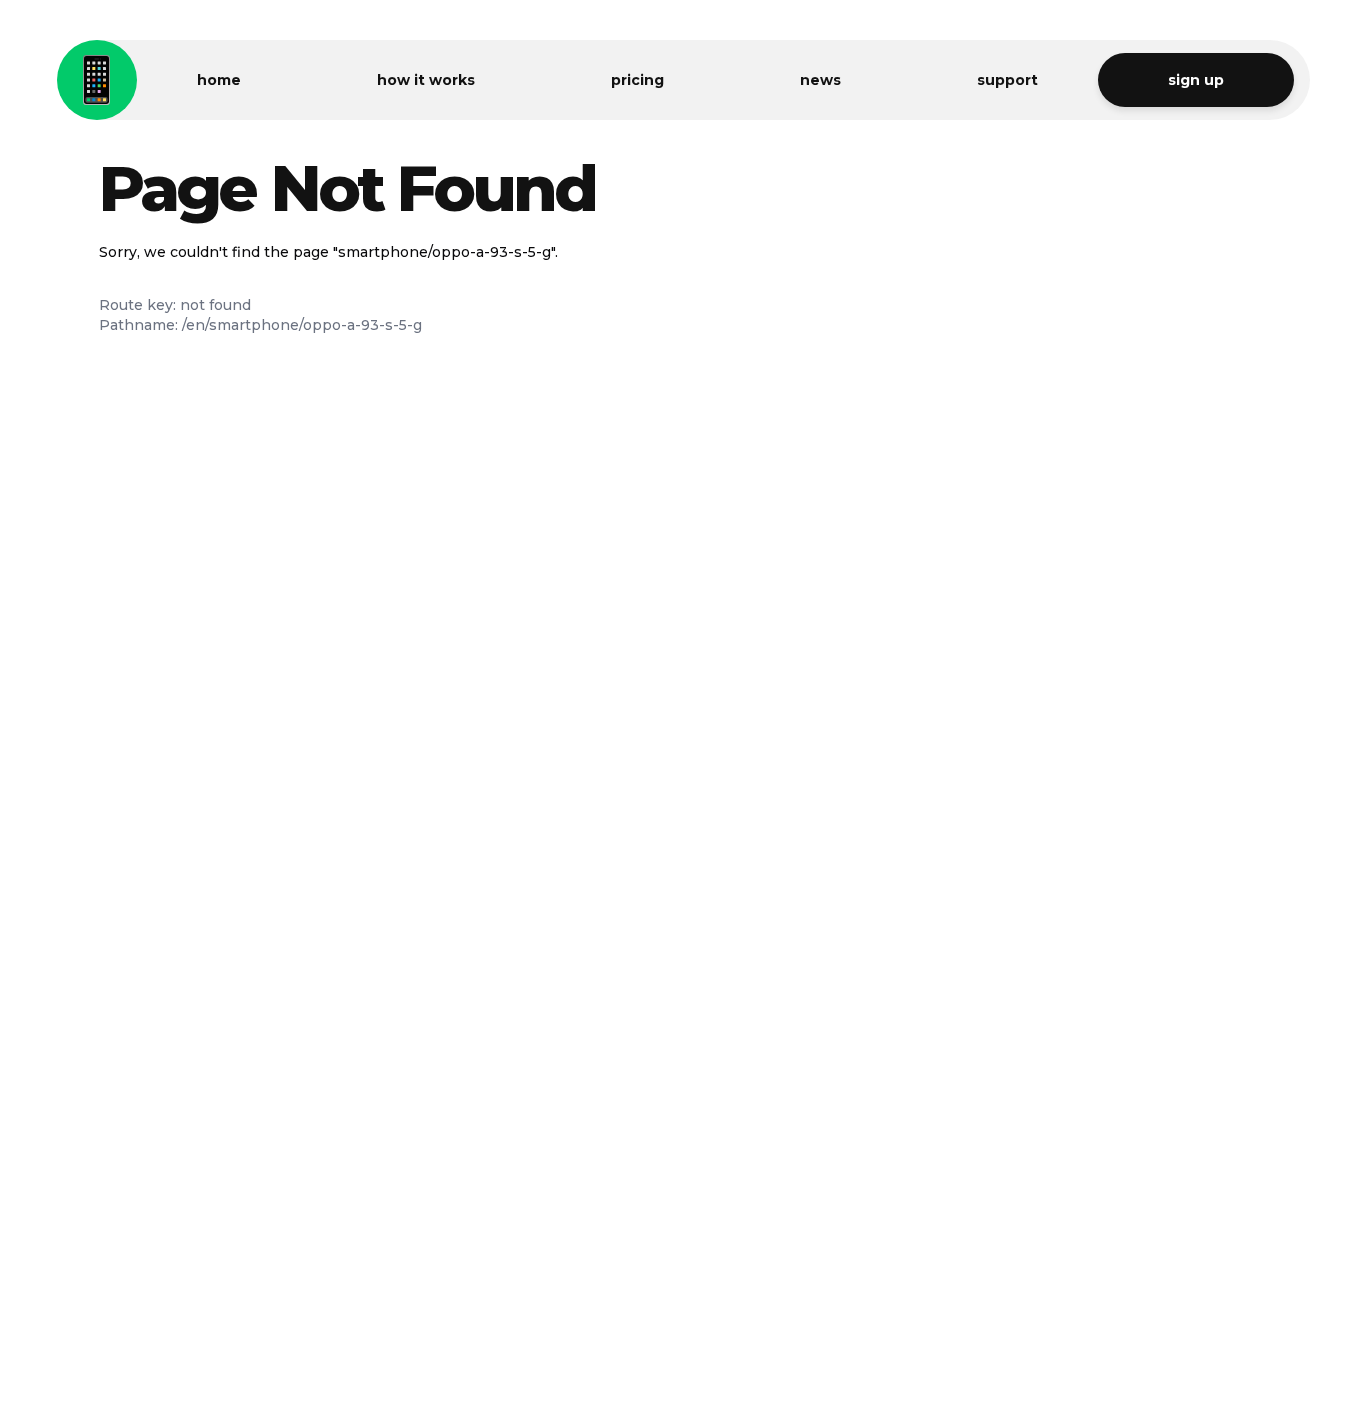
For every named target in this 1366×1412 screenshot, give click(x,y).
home (219, 80)
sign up (1196, 80)
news (820, 80)
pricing (637, 80)
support (1007, 80)
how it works (426, 80)
